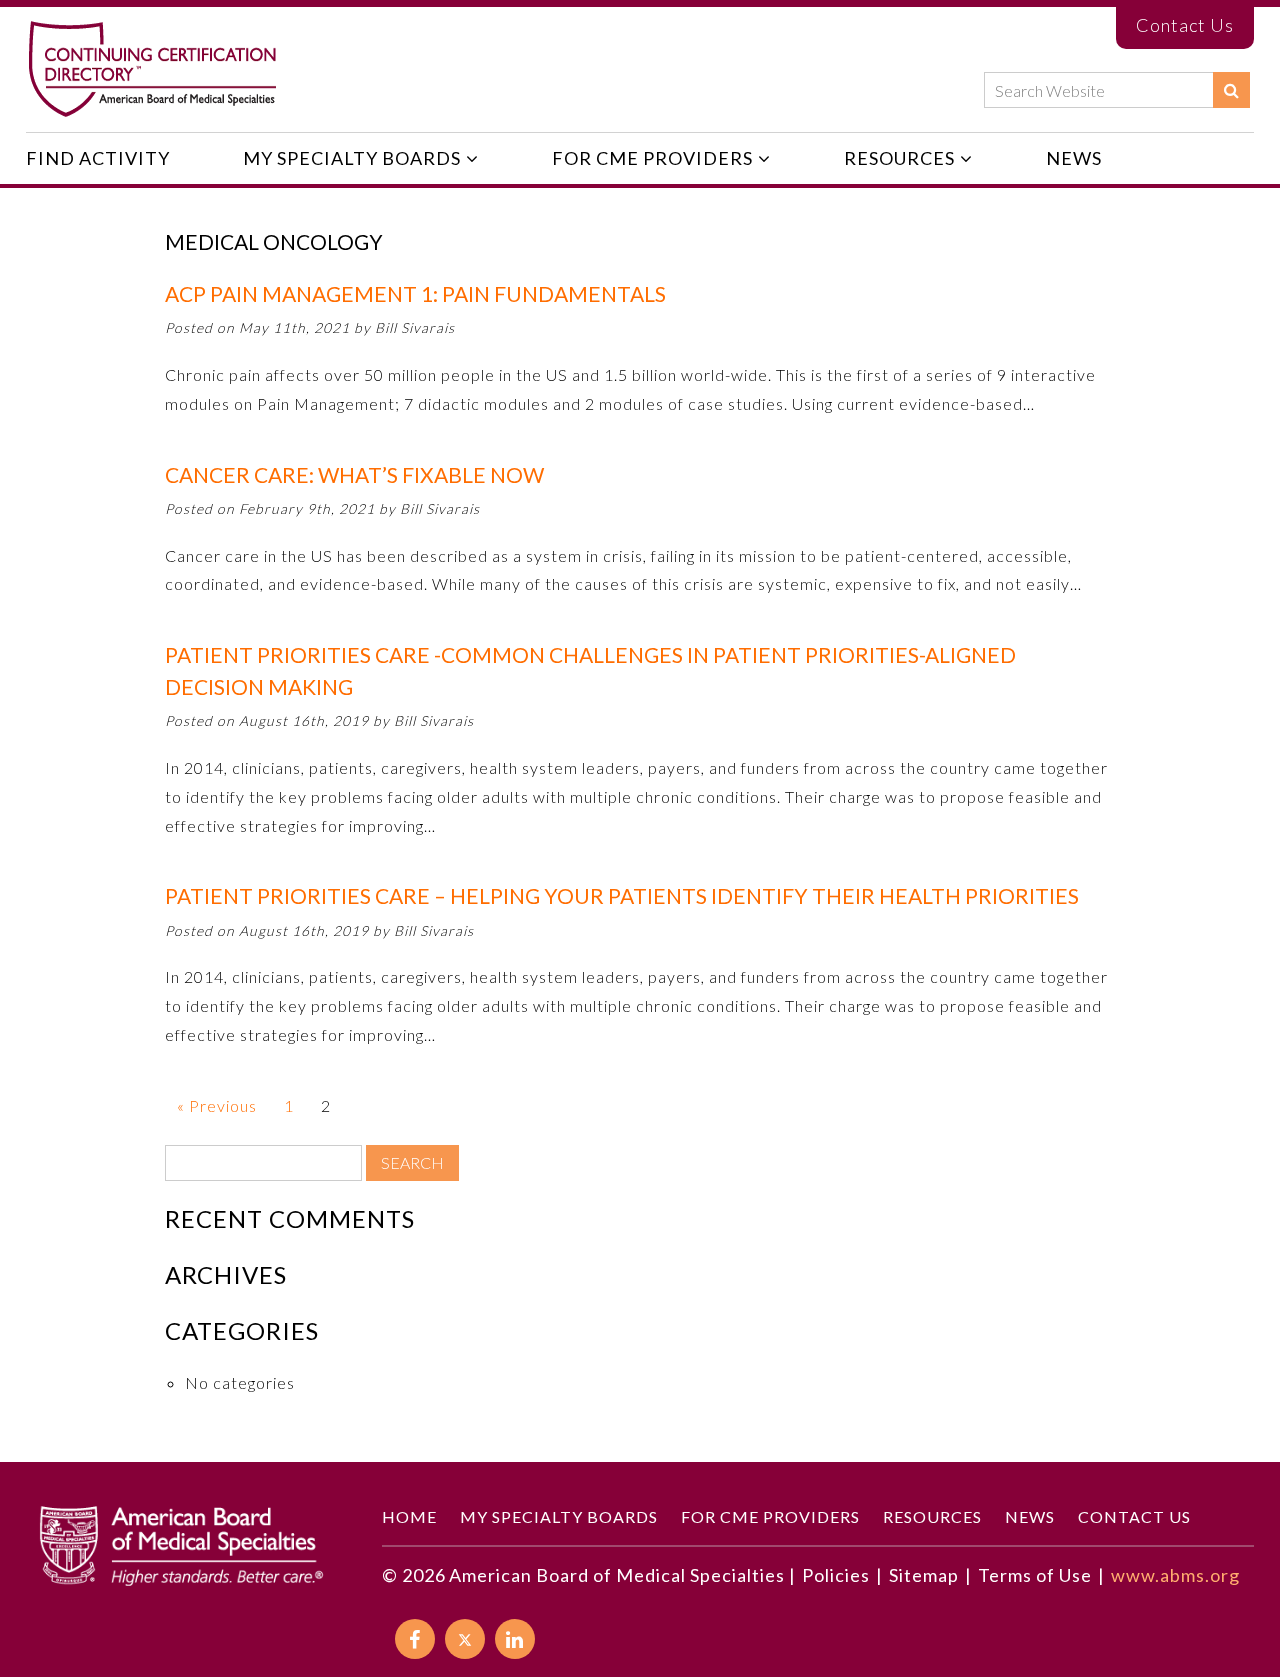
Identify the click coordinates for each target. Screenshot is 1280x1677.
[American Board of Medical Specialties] (152, 69)
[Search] (1231, 90)
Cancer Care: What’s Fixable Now (354, 474)
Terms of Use (1035, 1575)
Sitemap (924, 1575)
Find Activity (98, 158)
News (1074, 158)
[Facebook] (415, 1639)
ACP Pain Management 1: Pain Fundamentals (415, 293)
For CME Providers (652, 158)
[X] (465, 1639)
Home (409, 1516)
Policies (836, 1575)
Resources (899, 158)
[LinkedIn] (515, 1639)
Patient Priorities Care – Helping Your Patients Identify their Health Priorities (622, 895)
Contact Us (1185, 25)
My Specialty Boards (352, 158)
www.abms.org (1175, 1575)
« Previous (217, 1105)
